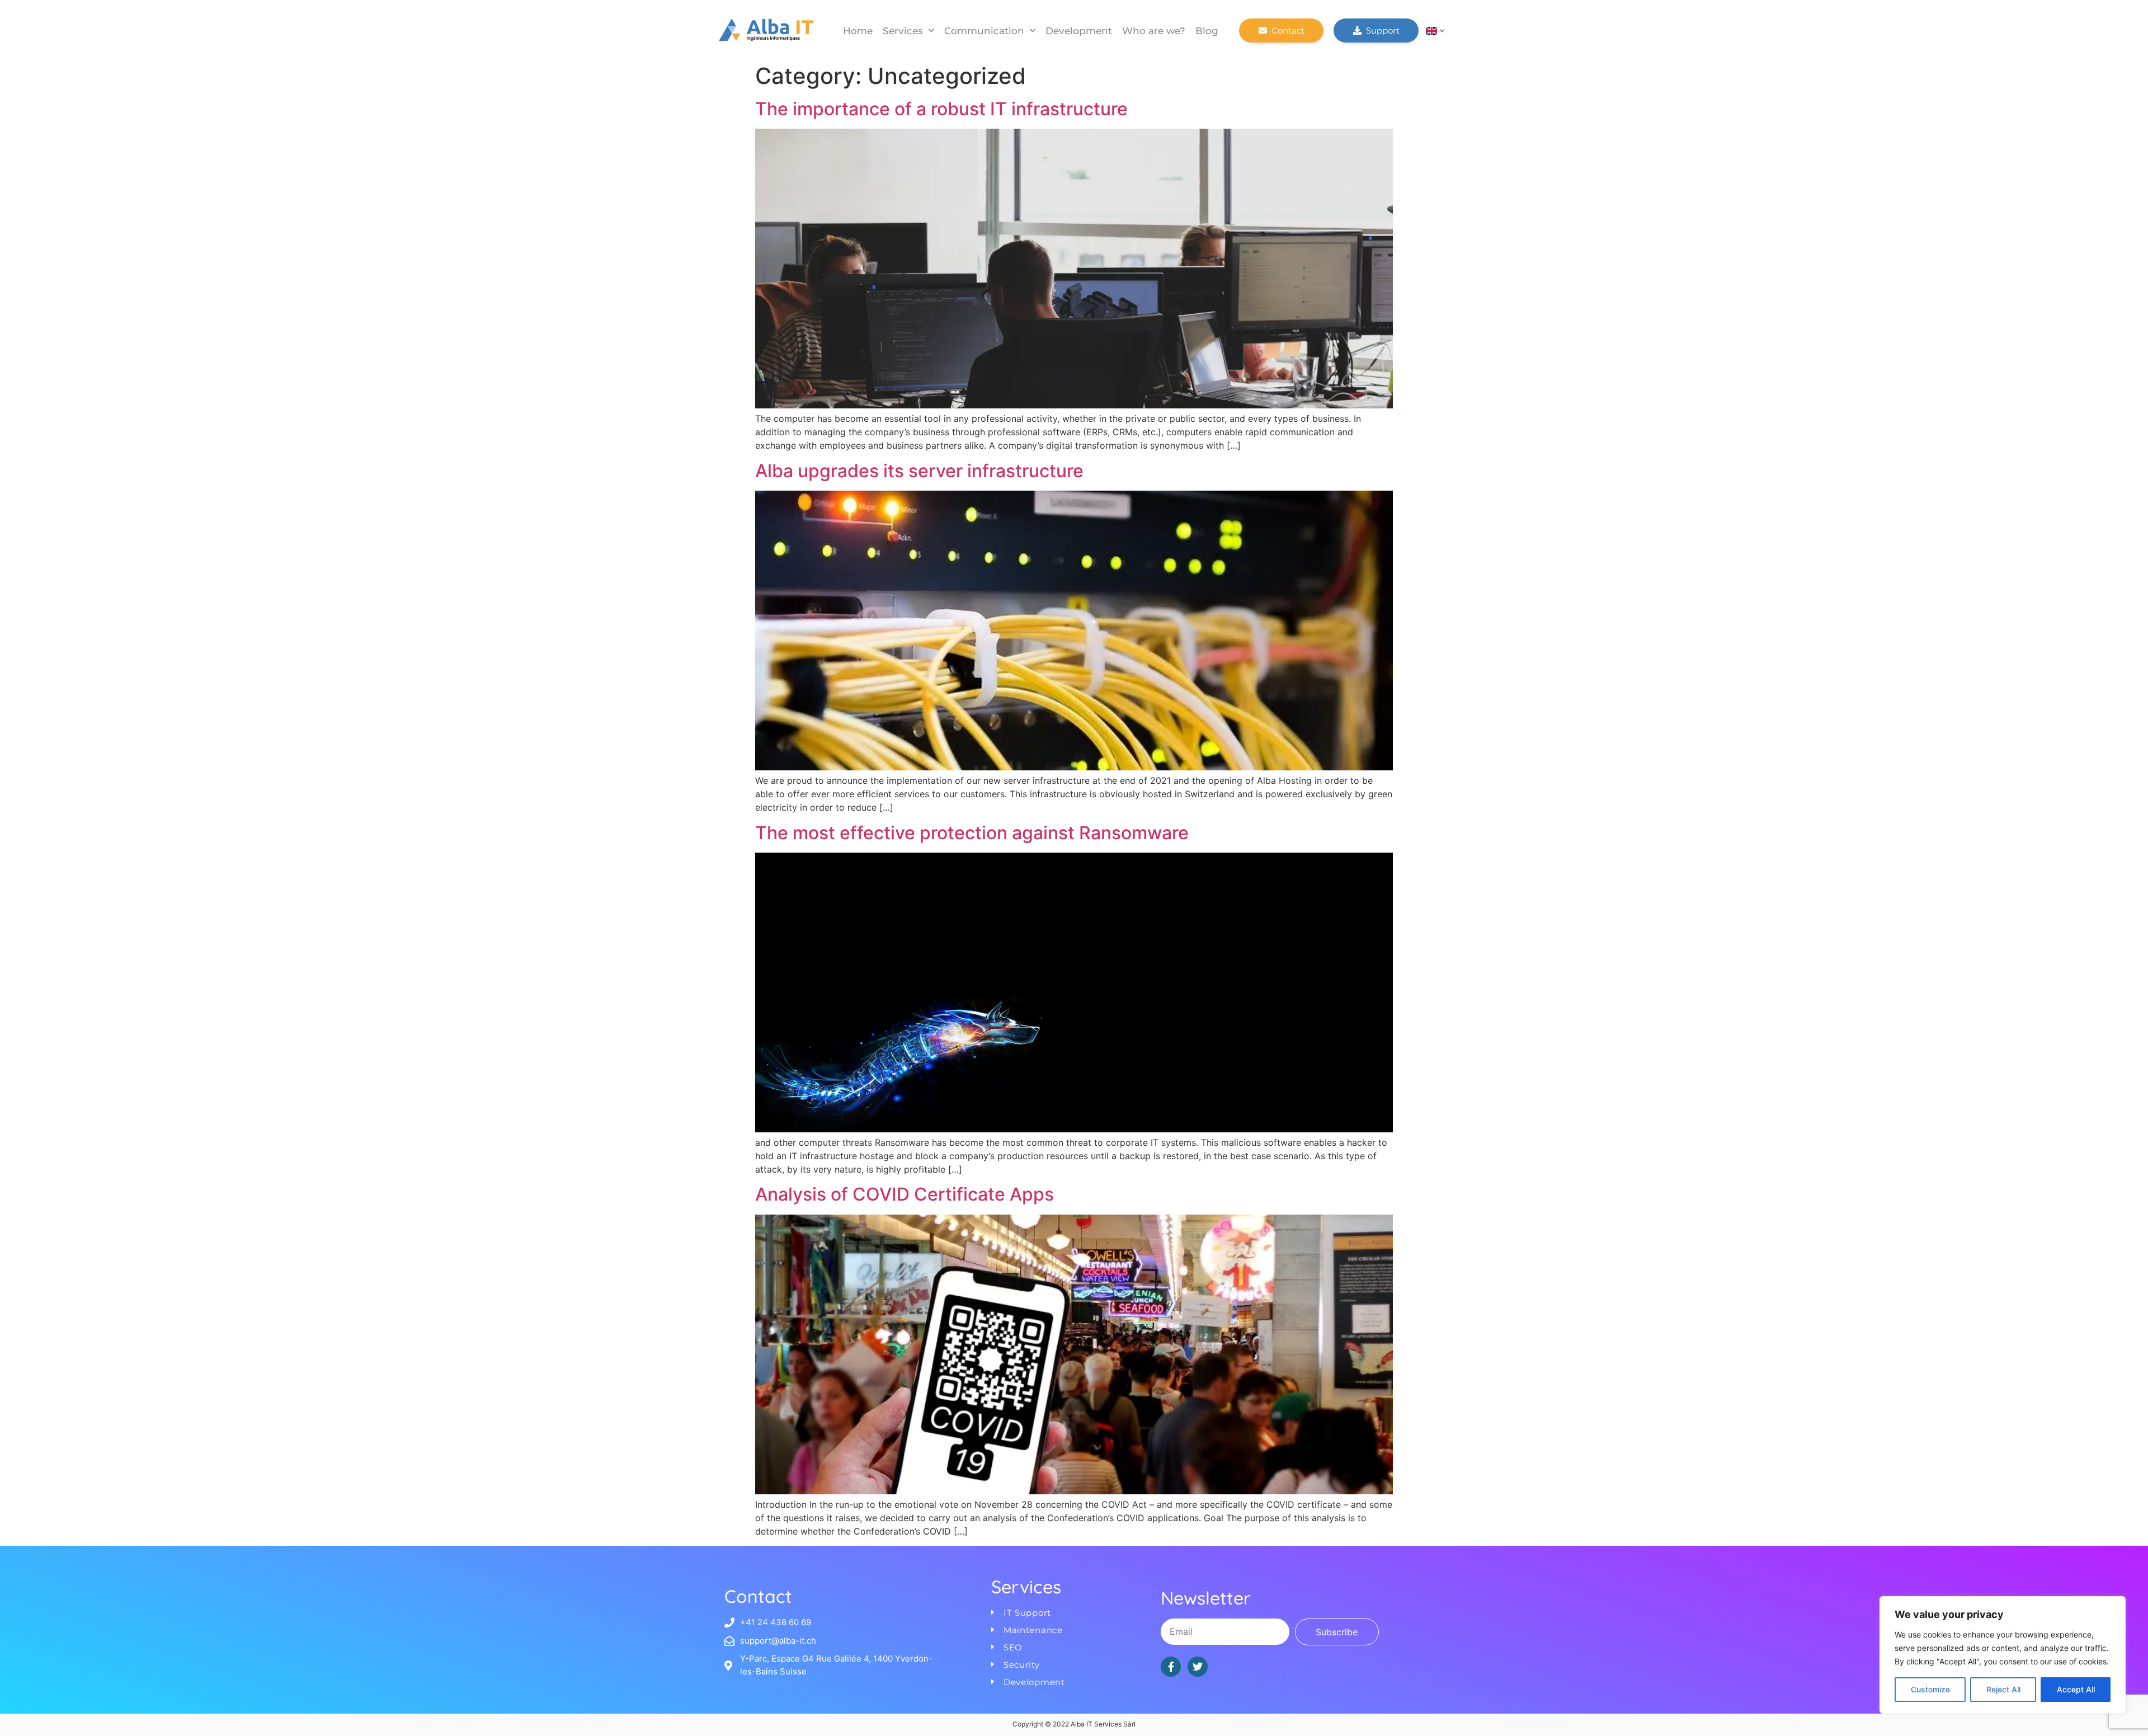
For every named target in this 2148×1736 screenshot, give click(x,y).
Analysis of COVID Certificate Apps (905, 1194)
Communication (984, 31)
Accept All (2076, 1689)
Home (858, 31)
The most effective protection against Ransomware (972, 833)
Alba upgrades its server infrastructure (919, 471)
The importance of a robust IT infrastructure (941, 109)
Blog (1207, 31)
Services (903, 31)
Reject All (2003, 1689)
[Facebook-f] (1171, 1667)
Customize (1930, 1689)
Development (1079, 31)
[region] (2003, 1655)
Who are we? (1154, 31)
